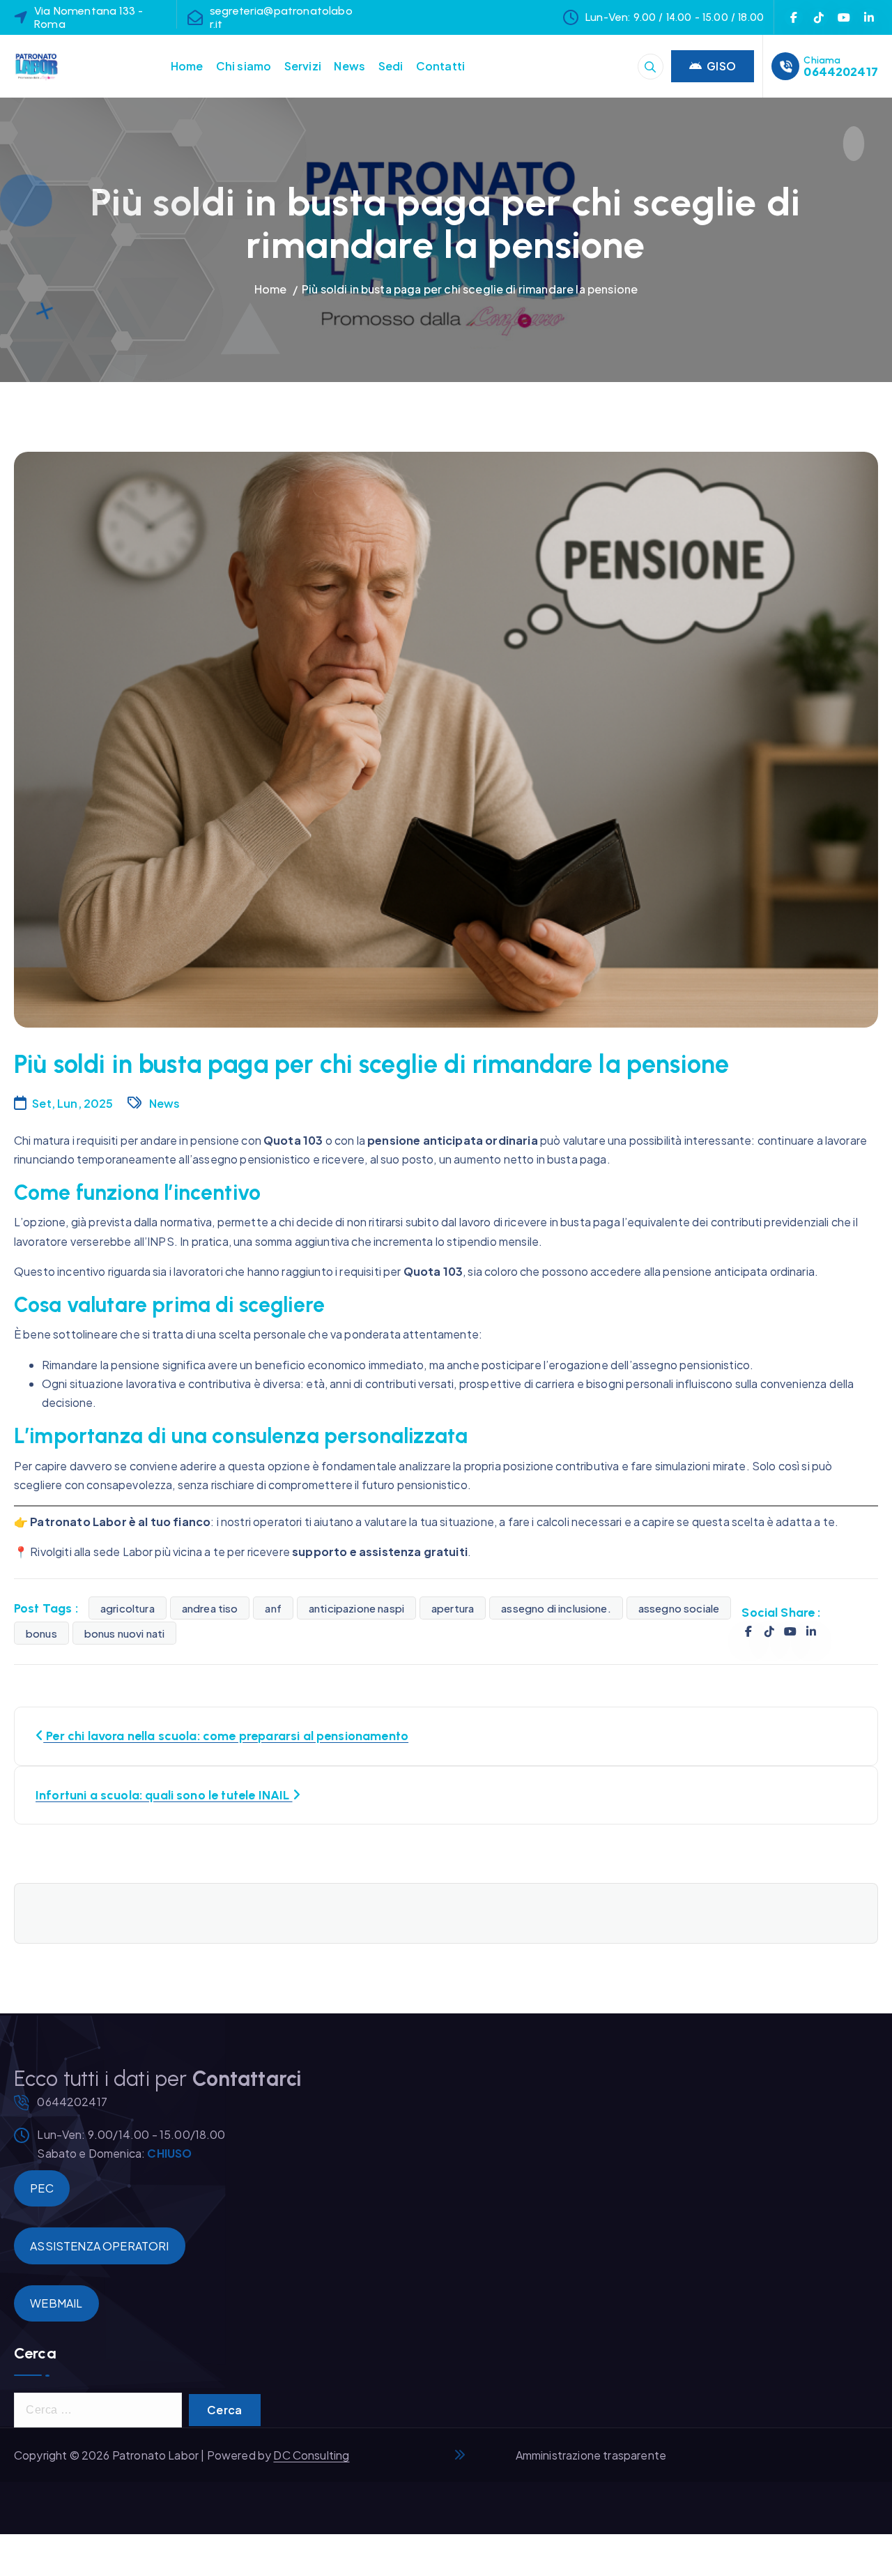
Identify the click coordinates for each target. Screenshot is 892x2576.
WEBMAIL (56, 2303)
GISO (721, 66)
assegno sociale (679, 1608)
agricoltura (128, 1608)
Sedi (391, 66)
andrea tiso (210, 1608)
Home (187, 66)
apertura (453, 1608)
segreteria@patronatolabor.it (281, 17)
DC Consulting (311, 2455)
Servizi (303, 66)
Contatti (440, 66)
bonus (41, 1633)
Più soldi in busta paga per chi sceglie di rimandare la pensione (470, 289)
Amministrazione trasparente (591, 2455)
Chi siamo (244, 66)
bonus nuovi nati (125, 1633)
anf (273, 1608)
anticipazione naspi (356, 1608)
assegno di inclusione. (556, 1608)
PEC (41, 2188)
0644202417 (841, 71)
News (349, 66)
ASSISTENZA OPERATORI (99, 2246)
